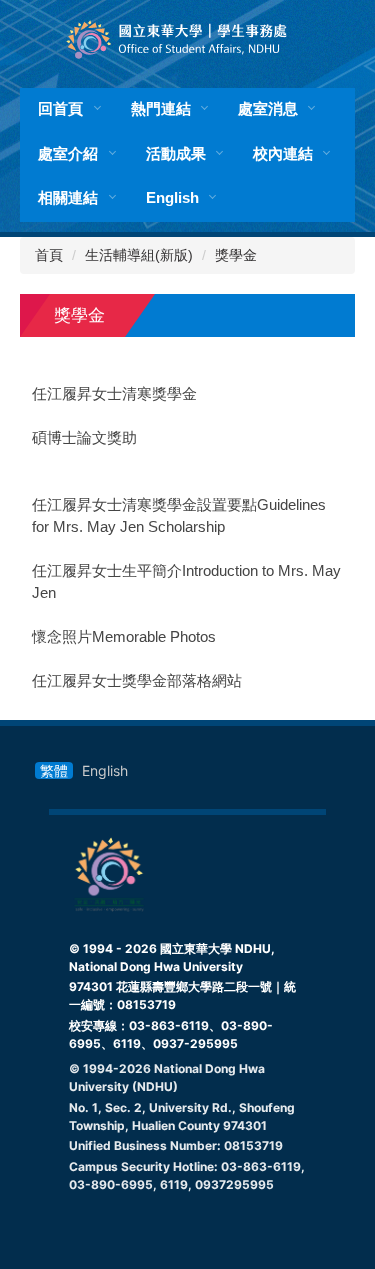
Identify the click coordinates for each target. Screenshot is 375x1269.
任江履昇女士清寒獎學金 (114, 394)
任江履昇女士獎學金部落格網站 (137, 681)
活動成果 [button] (176, 153)
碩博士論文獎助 (84, 438)
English (172, 197)
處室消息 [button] (268, 108)
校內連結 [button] (283, 153)
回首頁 (60, 108)
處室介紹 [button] (68, 153)
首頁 (49, 255)
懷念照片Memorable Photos (124, 637)
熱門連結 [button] (161, 108)
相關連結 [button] (68, 197)
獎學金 (236, 255)
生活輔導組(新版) (139, 255)
